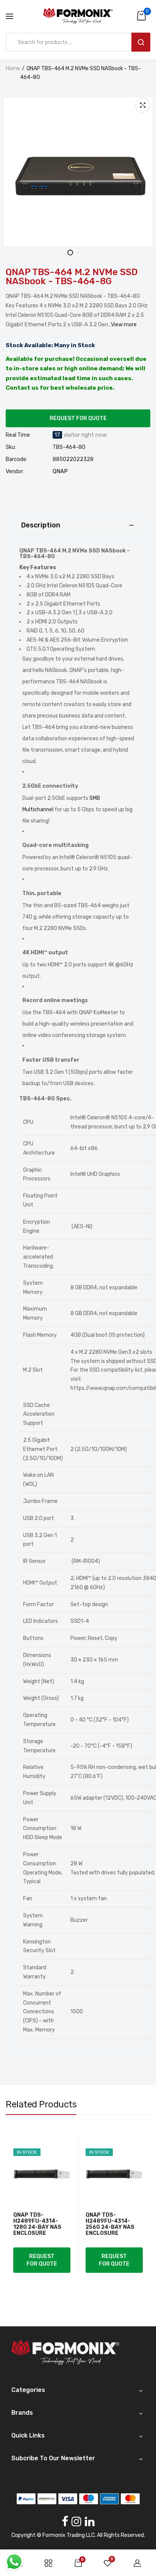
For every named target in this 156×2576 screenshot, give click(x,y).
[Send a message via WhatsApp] (14, 2562)
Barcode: (16, 459)
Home (13, 68)
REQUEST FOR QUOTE (78, 418)
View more (124, 325)
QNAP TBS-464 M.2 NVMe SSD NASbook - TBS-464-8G (72, 277)
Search (141, 42)
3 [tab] (86, 253)
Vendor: (15, 472)
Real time (18, 435)
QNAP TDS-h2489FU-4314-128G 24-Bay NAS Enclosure (37, 2224)
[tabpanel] (78, 172)
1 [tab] (70, 253)
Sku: (11, 447)
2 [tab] (78, 253)
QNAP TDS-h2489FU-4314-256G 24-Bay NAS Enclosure (110, 2224)
